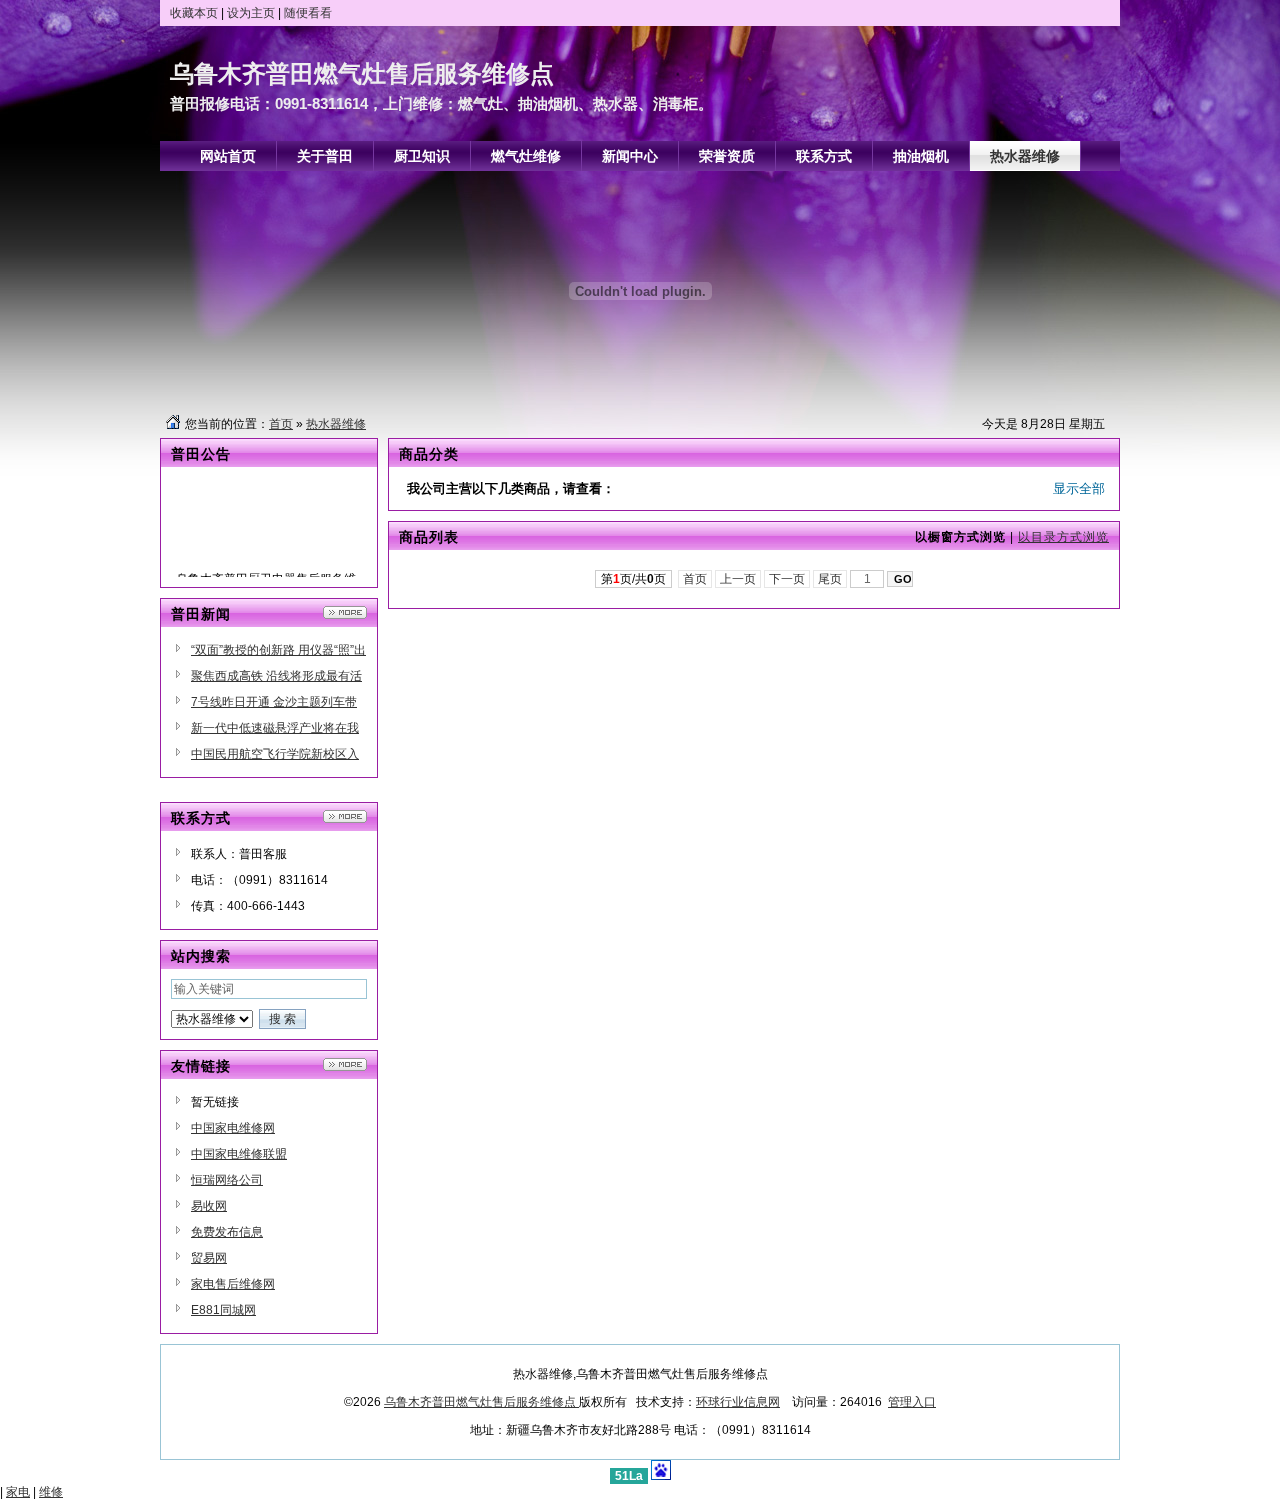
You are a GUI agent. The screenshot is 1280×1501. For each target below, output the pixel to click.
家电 (18, 1492)
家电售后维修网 (233, 1284)
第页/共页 (633, 579)
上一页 (738, 579)
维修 (51, 1492)
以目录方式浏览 (1063, 537)
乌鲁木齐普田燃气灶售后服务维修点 (481, 1402)
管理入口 (912, 1402)
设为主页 (251, 13)
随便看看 (308, 13)
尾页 (830, 579)
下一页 (787, 579)
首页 (281, 424)
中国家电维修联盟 (239, 1154)
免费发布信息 (227, 1232)
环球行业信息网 (738, 1402)
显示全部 (1079, 488)
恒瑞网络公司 (227, 1180)
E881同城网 (223, 1310)
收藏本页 (194, 13)
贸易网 (209, 1258)
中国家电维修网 (233, 1128)
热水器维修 (336, 424)
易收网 (209, 1206)
